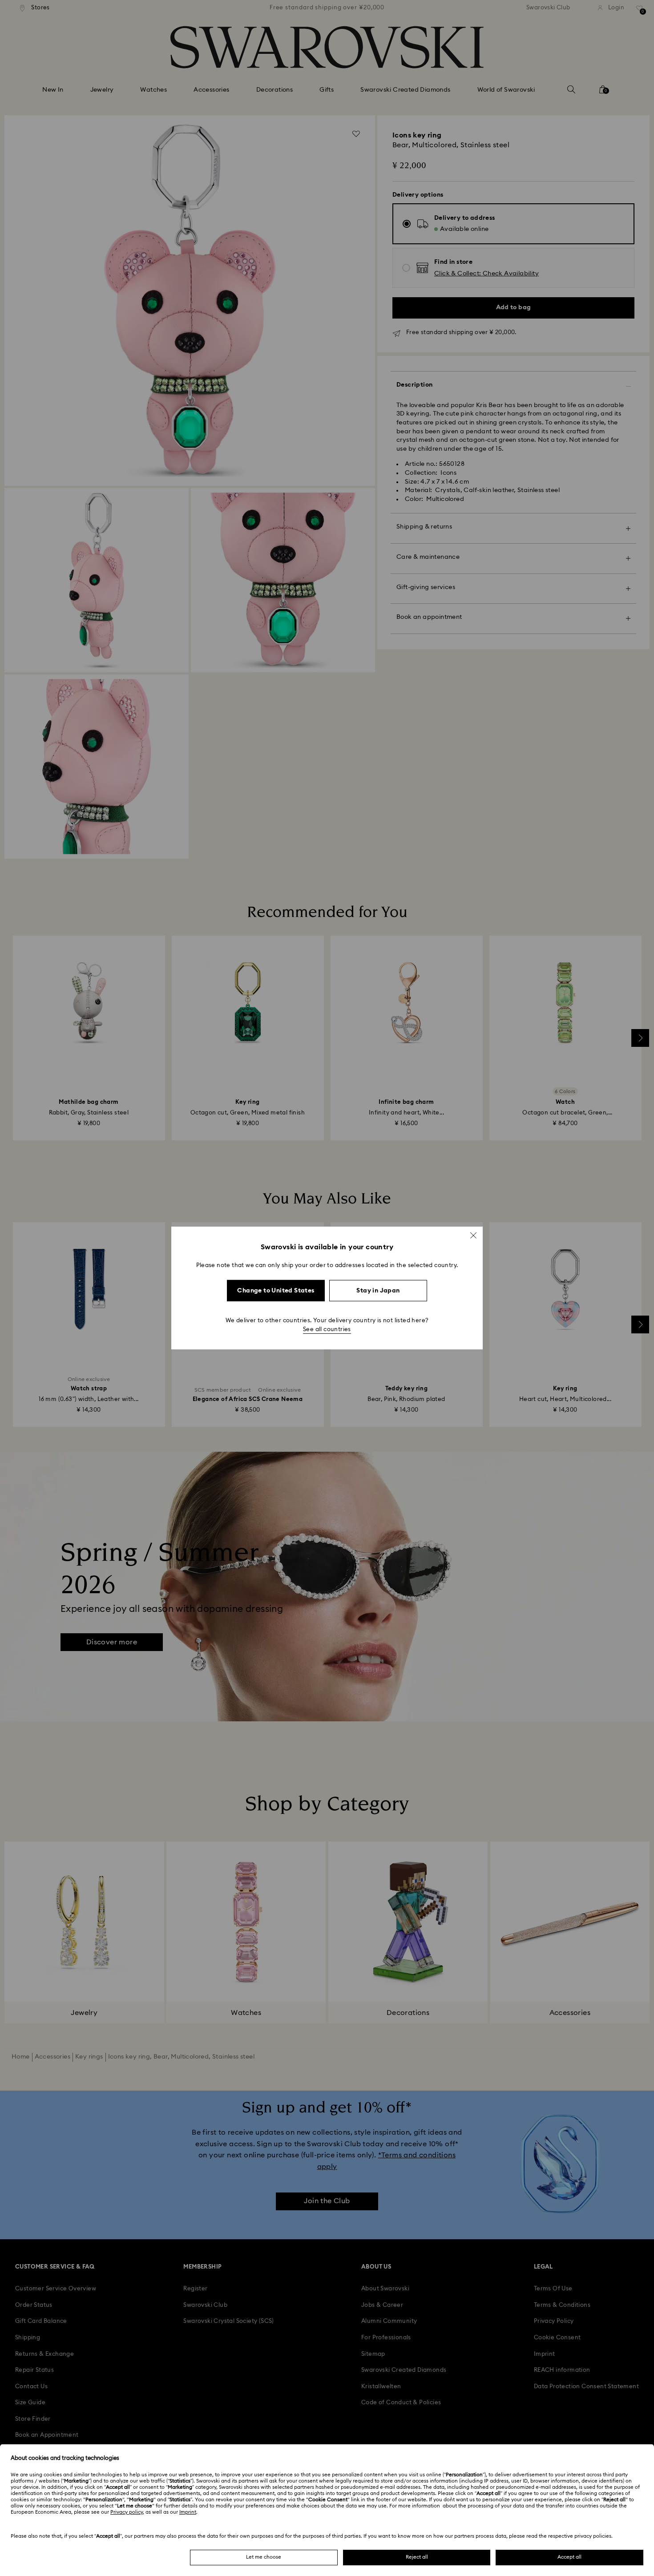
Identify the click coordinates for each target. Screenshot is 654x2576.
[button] (473, 1236)
